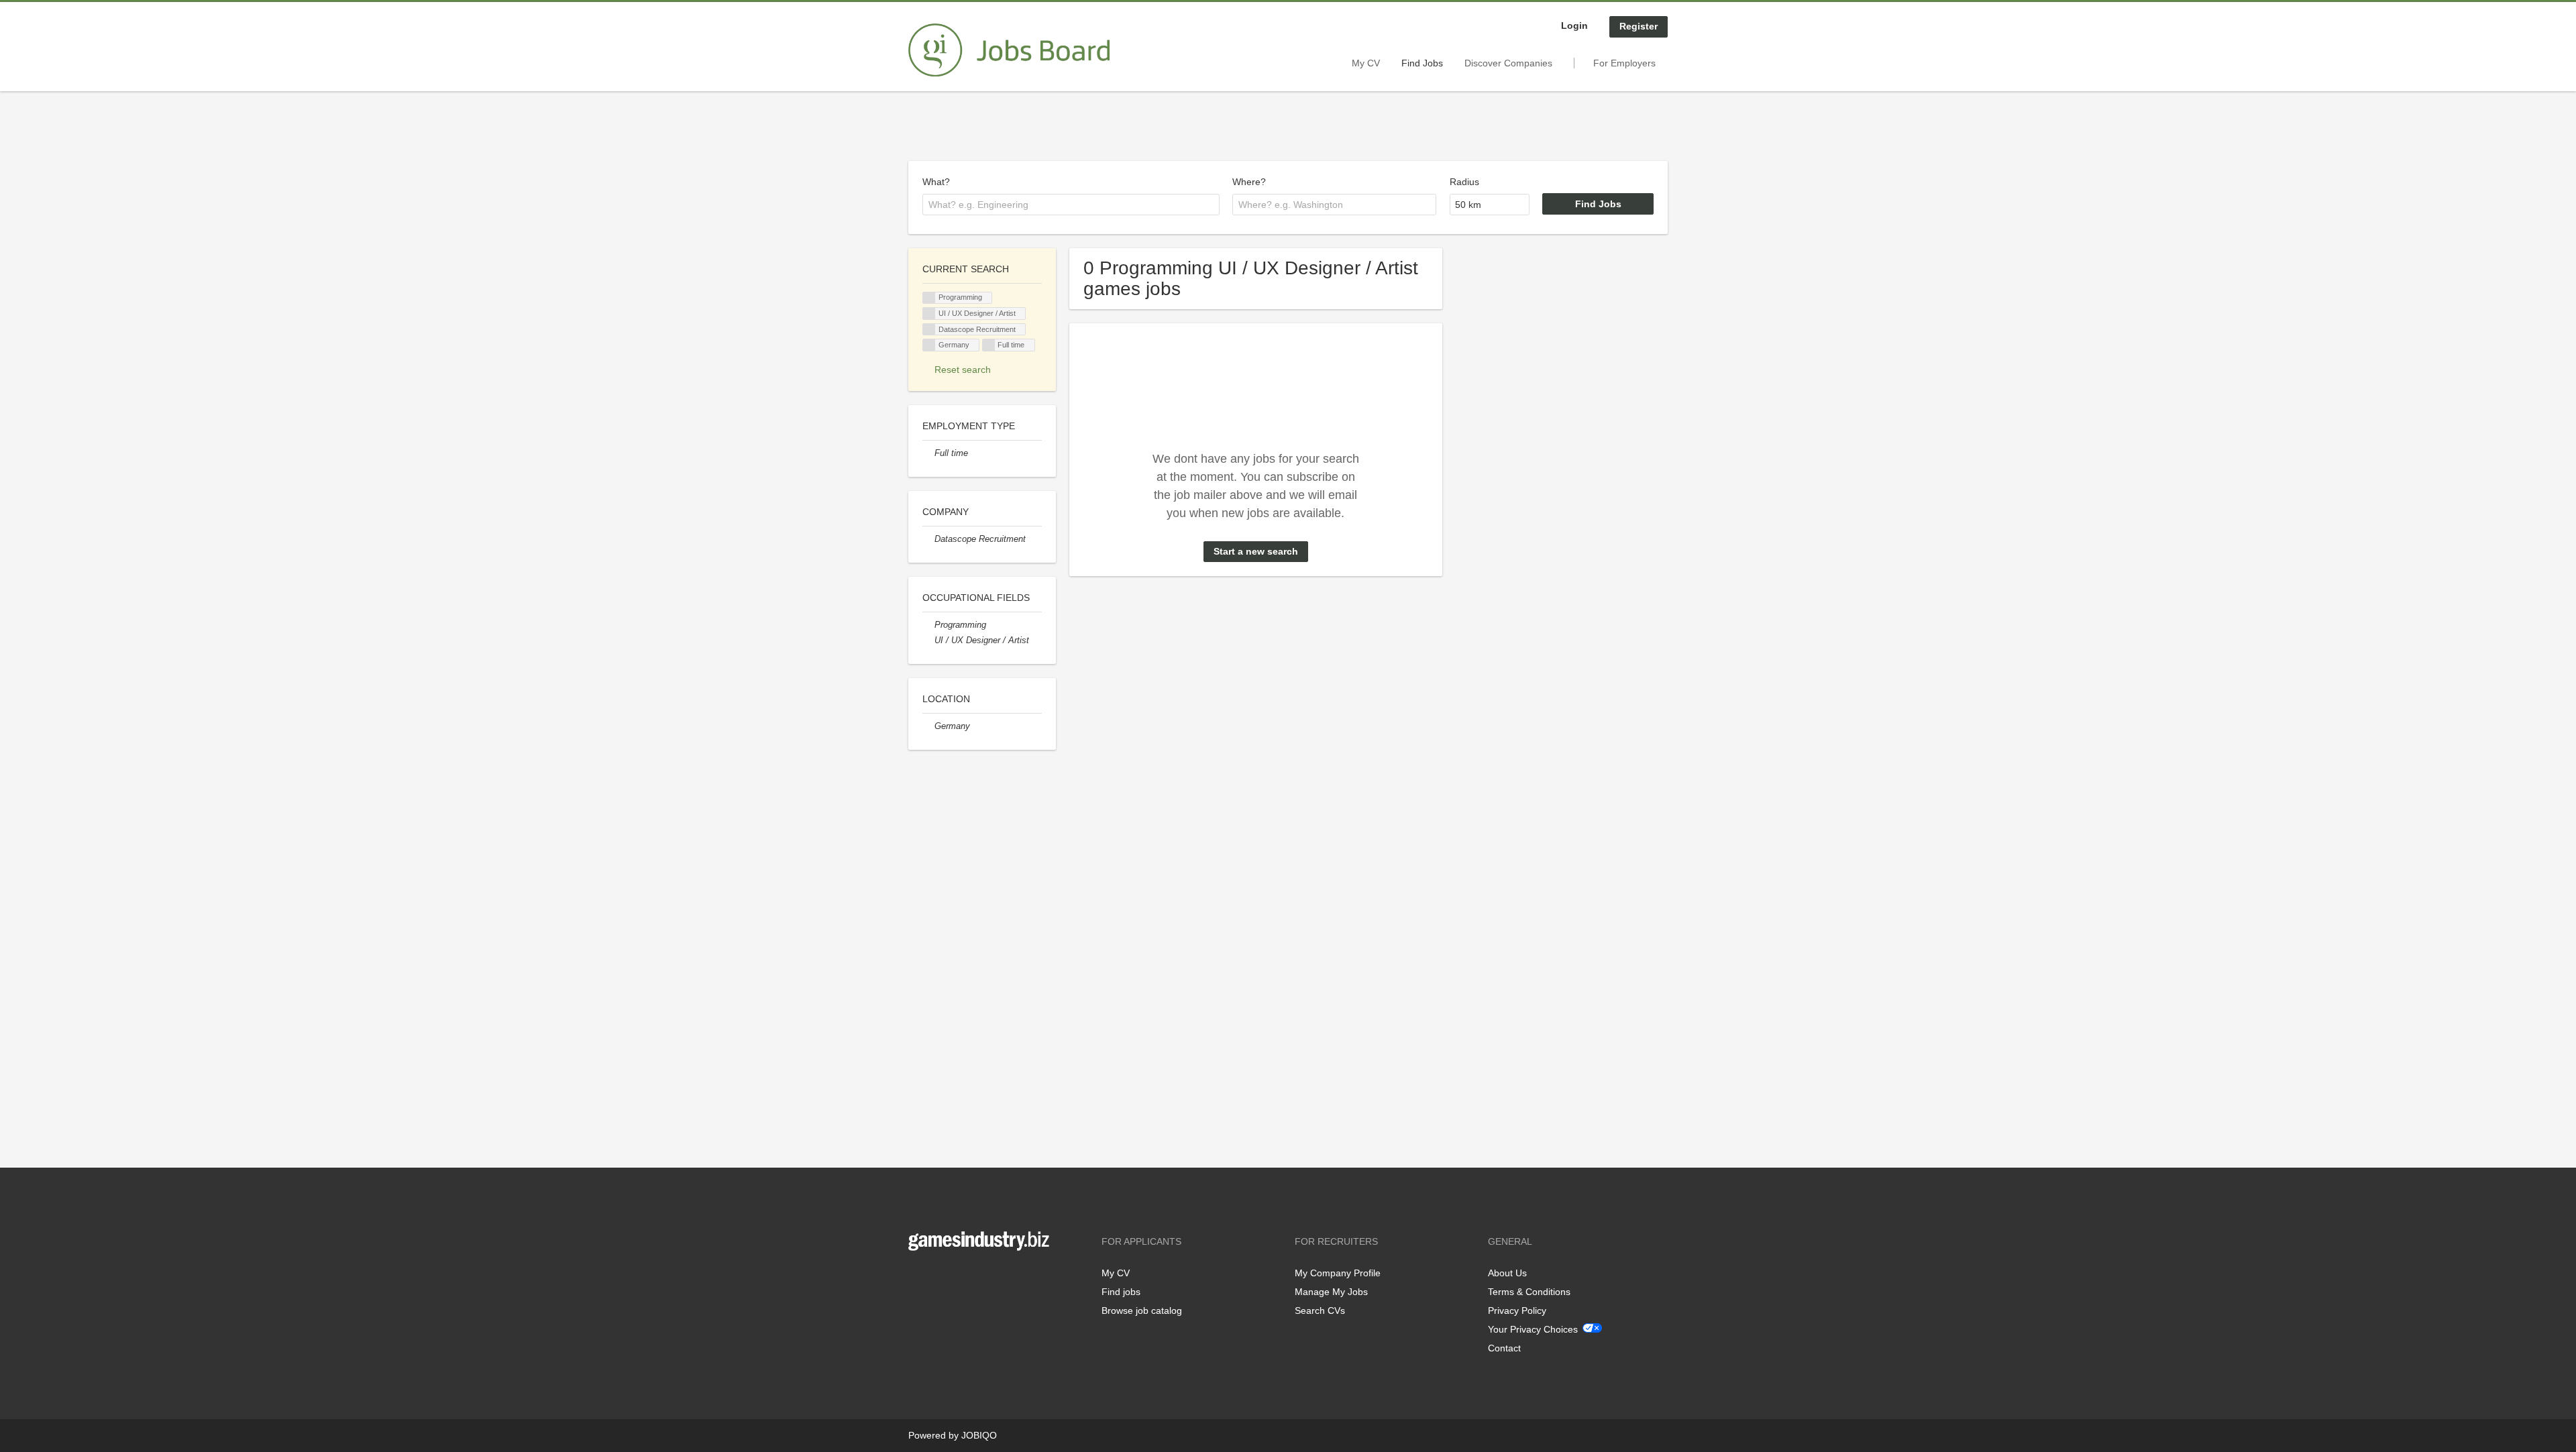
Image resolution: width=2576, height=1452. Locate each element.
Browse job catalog (1142, 1310)
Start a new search (1256, 551)
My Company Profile (1338, 1273)
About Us (1507, 1273)
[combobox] (1071, 205)
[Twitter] (940, 1279)
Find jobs (1121, 1292)
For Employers (1624, 63)
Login (1574, 25)
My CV (1366, 63)
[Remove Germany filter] (928, 726)
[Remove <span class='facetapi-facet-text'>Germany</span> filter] (929, 345)
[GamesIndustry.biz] (1009, 50)
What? (936, 182)
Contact (1504, 1348)
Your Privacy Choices (1533, 1329)
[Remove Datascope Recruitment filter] (928, 539)
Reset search (963, 370)
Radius (1464, 182)
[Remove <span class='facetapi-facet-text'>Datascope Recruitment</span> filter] (929, 330)
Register (1639, 26)
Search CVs (1320, 1310)
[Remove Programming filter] (928, 625)
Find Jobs (1422, 63)
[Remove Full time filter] (928, 453)
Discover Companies (1508, 63)
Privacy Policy (1517, 1310)
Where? (1249, 182)
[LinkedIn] (960, 1279)
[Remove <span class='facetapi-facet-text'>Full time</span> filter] (989, 345)
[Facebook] (918, 1279)
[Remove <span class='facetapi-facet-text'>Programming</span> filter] (929, 298)
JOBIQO (979, 1435)
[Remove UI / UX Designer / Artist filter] (928, 640)
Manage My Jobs (1331, 1292)
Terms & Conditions (1529, 1292)
